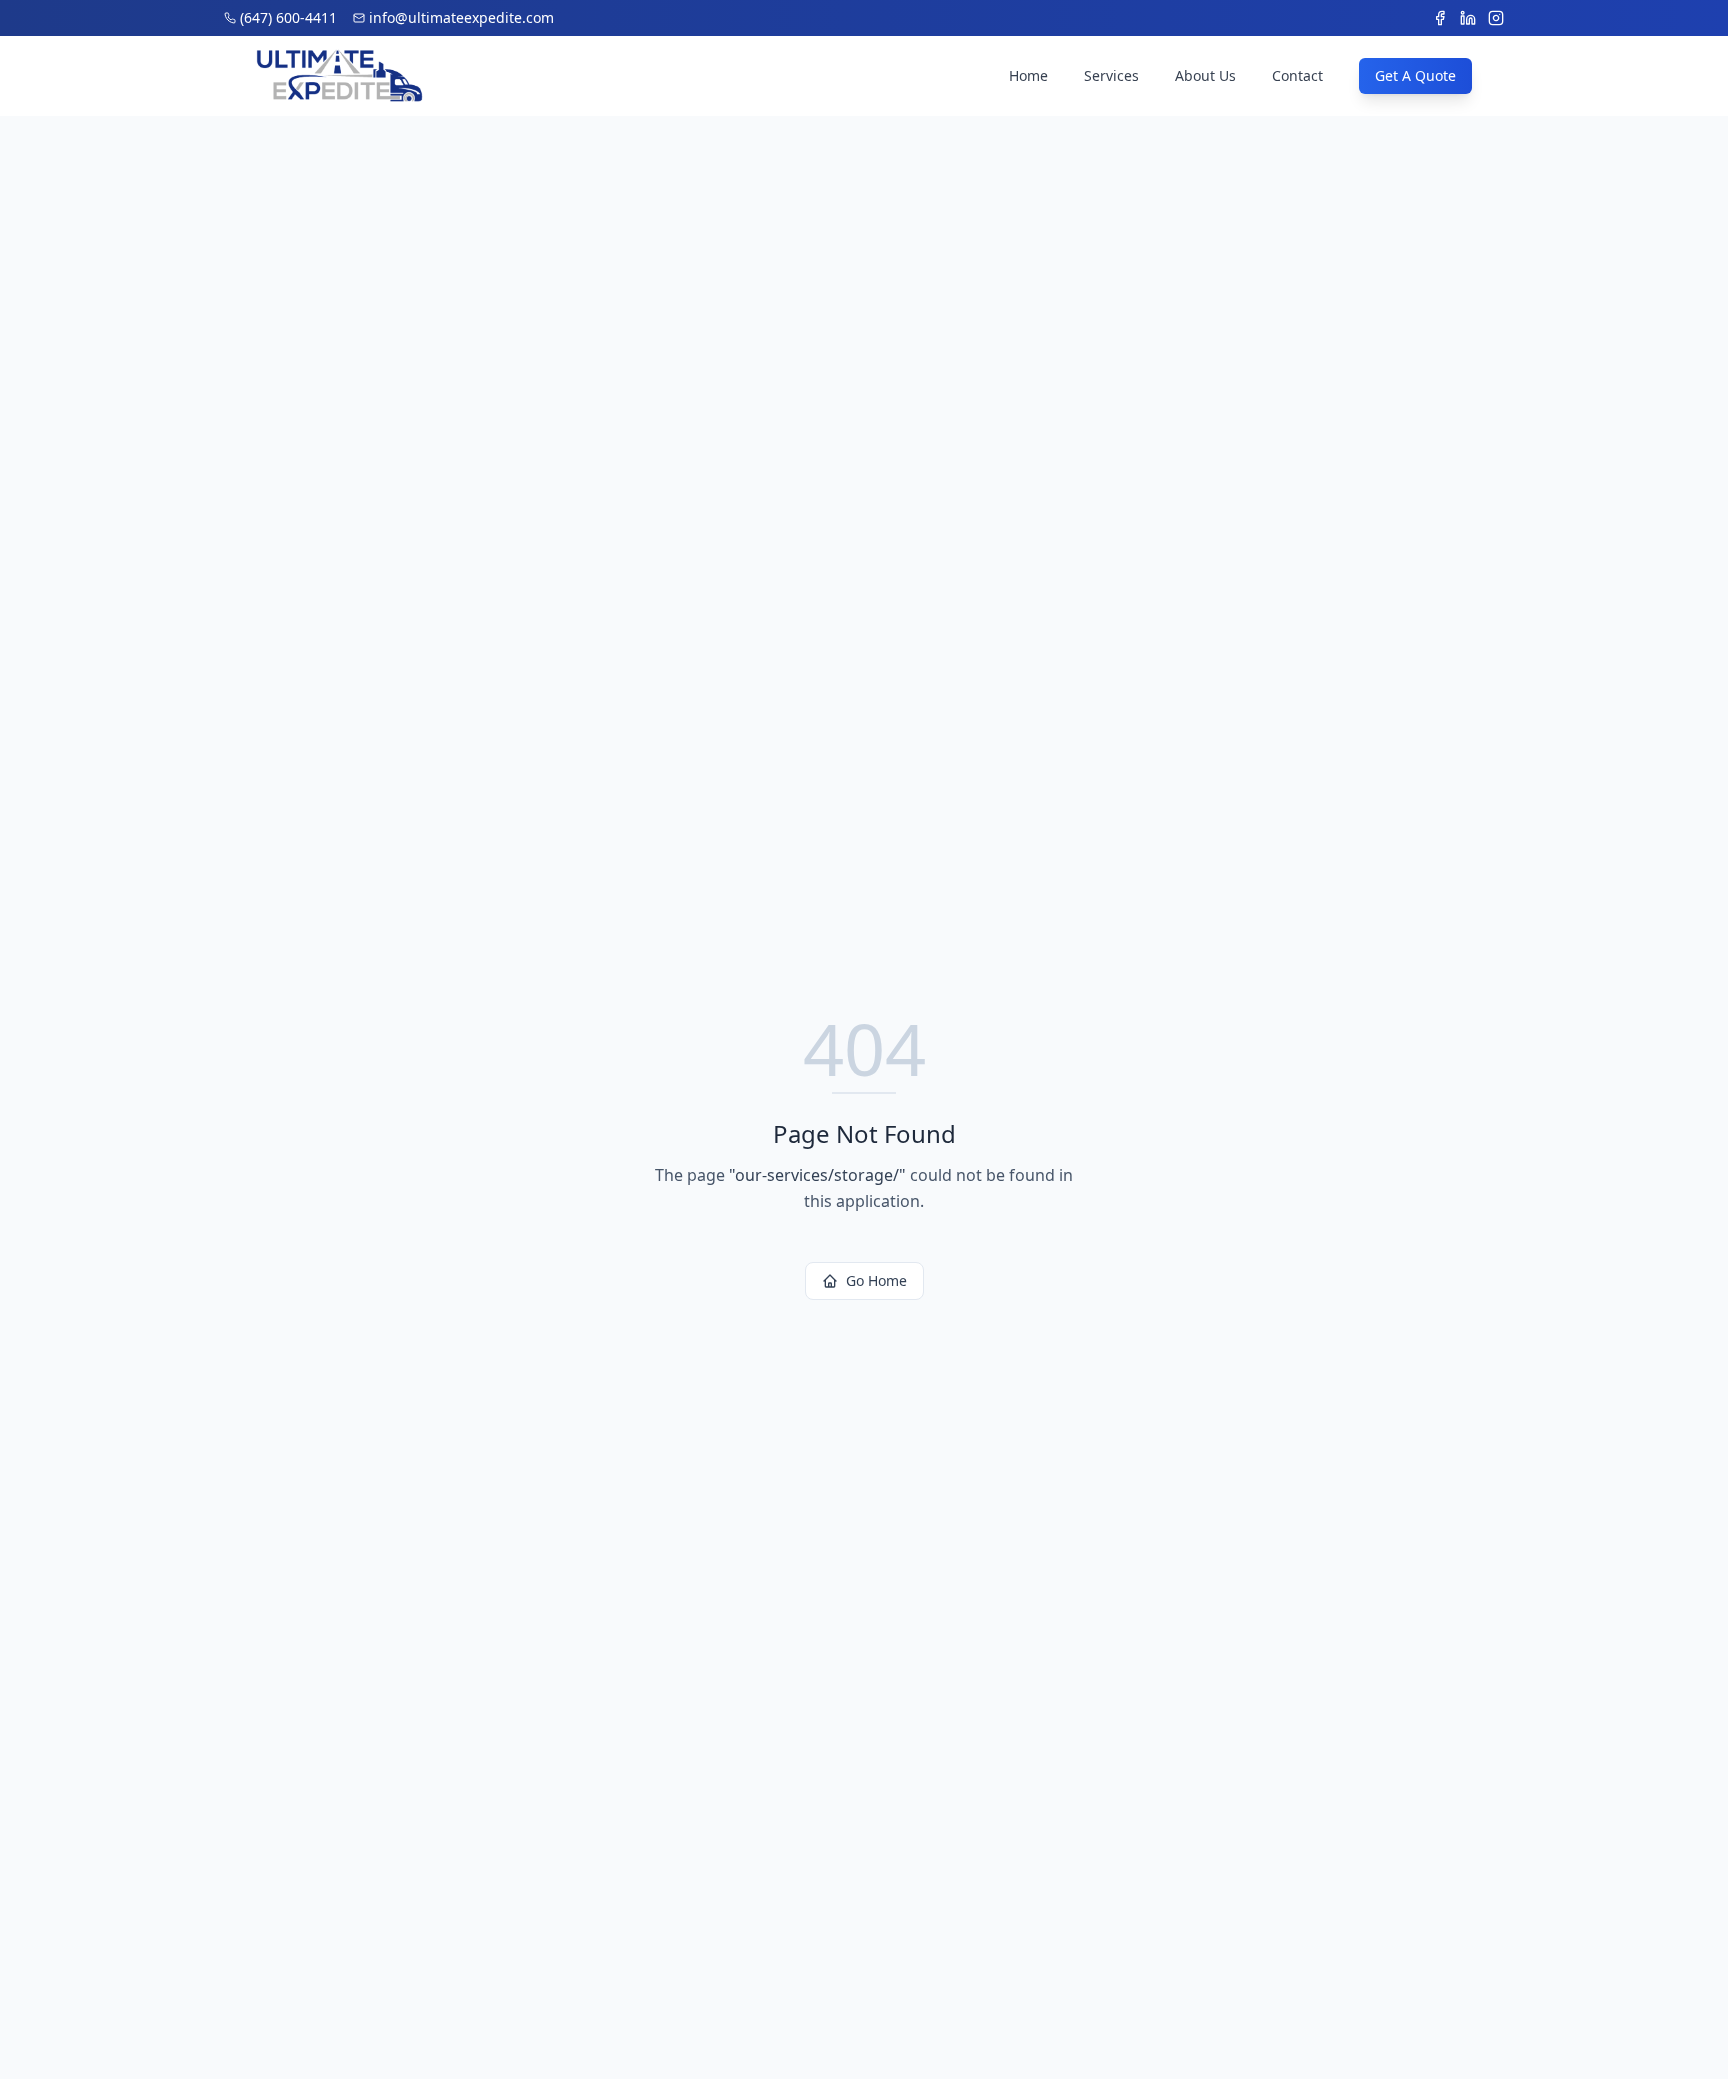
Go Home (876, 1280)
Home (1028, 75)
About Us (1205, 75)
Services (1111, 75)
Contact (1297, 75)
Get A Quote (1415, 75)
